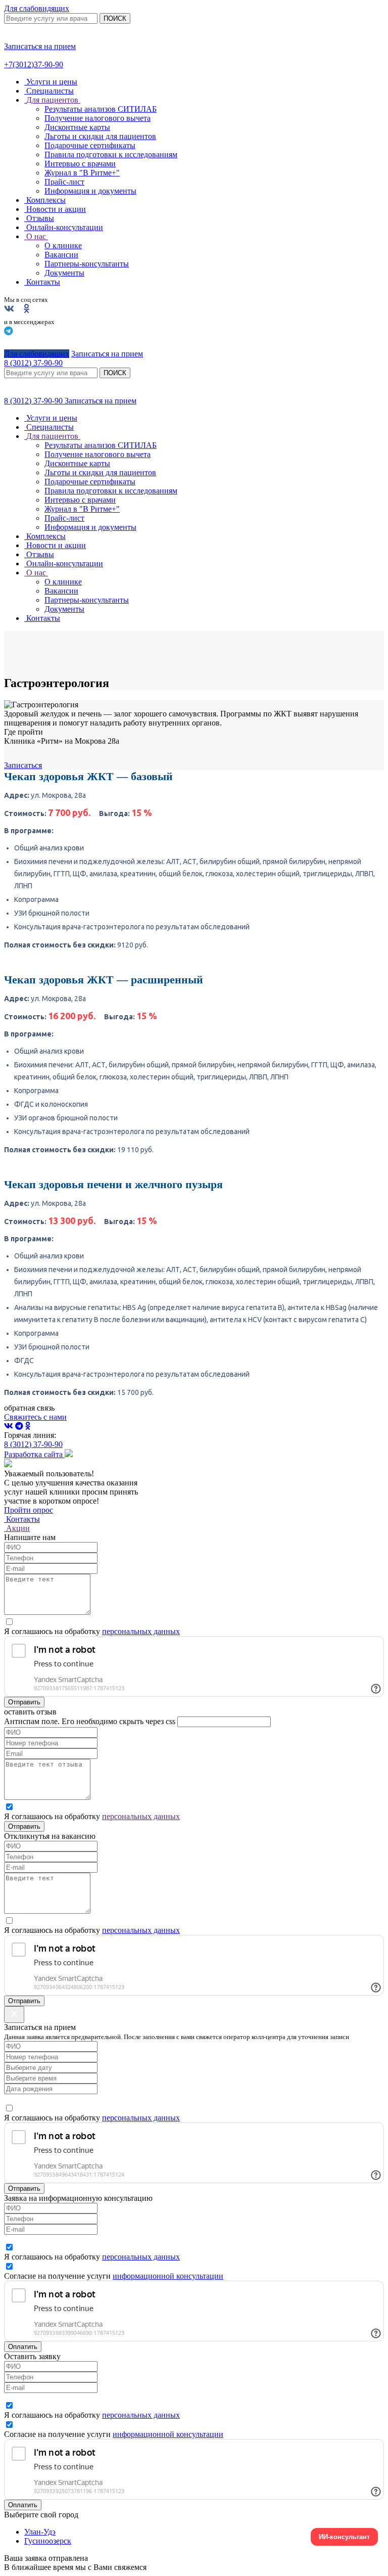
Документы (64, 273)
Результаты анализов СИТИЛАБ (101, 109)
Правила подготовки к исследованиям (111, 154)
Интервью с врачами (80, 164)
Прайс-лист (64, 182)
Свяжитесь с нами (35, 1417)
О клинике (63, 245)
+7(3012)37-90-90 (34, 64)
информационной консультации (168, 2276)
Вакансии (61, 255)
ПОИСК (115, 18)
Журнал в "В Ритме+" (82, 173)
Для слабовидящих (37, 8)
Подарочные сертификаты (90, 145)
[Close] (14, 2015)
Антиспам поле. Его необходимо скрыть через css (90, 1721)
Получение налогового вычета (98, 118)
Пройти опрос (29, 1510)
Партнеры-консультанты (87, 264)
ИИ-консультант (344, 2537)
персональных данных (141, 1631)
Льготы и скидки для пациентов (100, 136)
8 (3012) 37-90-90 (34, 401)
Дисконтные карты (77, 127)
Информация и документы (90, 191)
